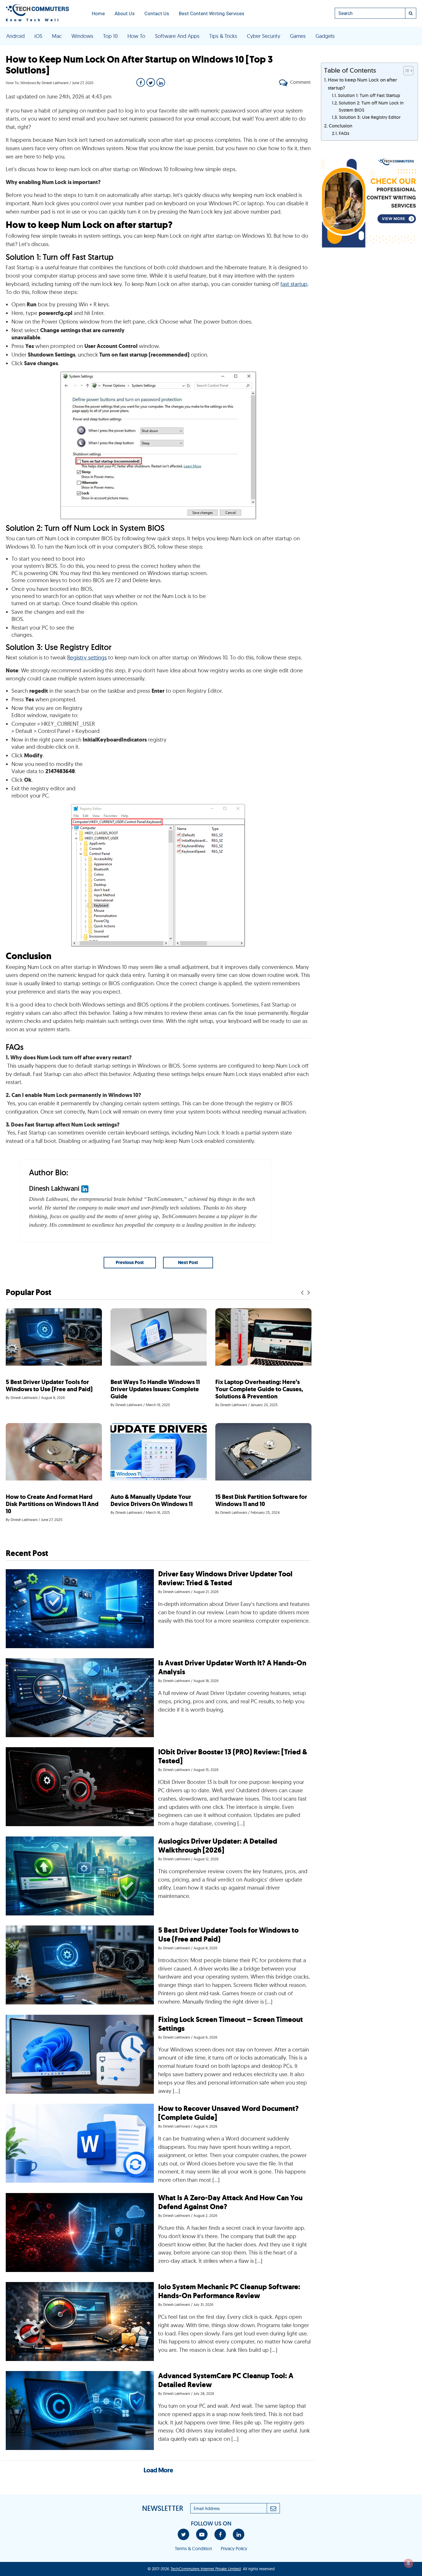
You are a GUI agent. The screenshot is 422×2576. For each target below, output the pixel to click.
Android (16, 36)
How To (136, 36)
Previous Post (130, 1262)
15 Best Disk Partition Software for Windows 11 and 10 (261, 1500)
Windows (82, 36)
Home (98, 13)
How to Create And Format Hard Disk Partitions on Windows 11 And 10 (52, 1504)
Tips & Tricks (223, 36)
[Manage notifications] (409, 2563)
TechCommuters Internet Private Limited (206, 2569)
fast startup (294, 284)
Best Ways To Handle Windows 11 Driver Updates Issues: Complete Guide (155, 1389)
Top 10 (110, 36)
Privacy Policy (234, 2548)
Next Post (188, 1262)
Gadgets (325, 36)
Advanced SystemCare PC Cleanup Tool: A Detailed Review (226, 2380)
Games (298, 36)
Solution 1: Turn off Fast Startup (369, 95)
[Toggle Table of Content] (405, 71)
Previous (302, 1293)
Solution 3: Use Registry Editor (370, 117)
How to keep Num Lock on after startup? (362, 84)
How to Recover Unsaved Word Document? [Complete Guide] (228, 2113)
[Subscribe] (273, 2508)
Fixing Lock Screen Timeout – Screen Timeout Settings (231, 2024)
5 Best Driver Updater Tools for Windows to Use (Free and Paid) (49, 1386)
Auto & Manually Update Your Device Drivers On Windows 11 (152, 1500)
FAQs (344, 133)
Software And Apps (177, 36)
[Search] (411, 13)
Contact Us (157, 13)
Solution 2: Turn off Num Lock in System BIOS (371, 106)
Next (309, 1293)
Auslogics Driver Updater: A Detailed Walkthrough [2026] (218, 1846)
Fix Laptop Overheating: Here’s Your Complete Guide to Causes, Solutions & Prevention (259, 1389)
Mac (57, 36)
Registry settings (87, 657)
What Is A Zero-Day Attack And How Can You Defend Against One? (230, 2202)
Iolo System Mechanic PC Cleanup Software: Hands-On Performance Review (229, 2291)
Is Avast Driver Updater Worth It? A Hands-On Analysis (232, 1667)
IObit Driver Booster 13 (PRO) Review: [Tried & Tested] (233, 1756)
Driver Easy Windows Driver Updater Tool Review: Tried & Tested (225, 1578)
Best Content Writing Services (212, 13)
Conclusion (340, 126)
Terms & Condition (193, 2548)
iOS (38, 36)
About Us (125, 13)
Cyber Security (264, 36)
